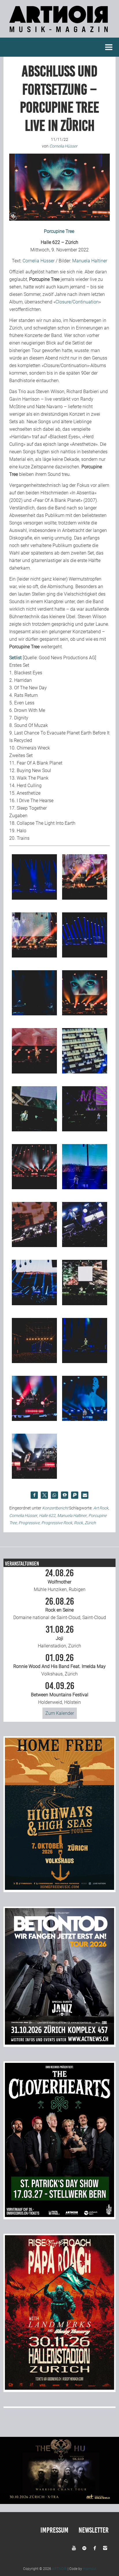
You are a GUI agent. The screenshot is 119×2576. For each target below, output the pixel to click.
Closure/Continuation (77, 302)
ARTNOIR (59, 2569)
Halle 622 (47, 1516)
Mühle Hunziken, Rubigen (60, 1580)
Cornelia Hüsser (39, 261)
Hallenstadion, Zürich (59, 1637)
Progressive (29, 1523)
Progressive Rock (57, 1523)
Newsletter (94, 2530)
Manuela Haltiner (90, 261)
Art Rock (101, 1508)
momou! (90, 2569)
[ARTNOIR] (59, 34)
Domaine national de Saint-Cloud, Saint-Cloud (60, 1609)
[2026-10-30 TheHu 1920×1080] (59, 2502)
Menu (109, 47)
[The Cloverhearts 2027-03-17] (59, 2215)
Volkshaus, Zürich (59, 1665)
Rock (78, 1523)
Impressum (54, 2530)
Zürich (90, 1523)
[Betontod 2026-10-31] (59, 2043)
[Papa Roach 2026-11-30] (59, 2388)
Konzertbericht (55, 1508)
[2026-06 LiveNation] (59, 1888)
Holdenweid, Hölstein (60, 1693)
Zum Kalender (60, 1713)
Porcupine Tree (59, 231)
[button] (34, 1495)
